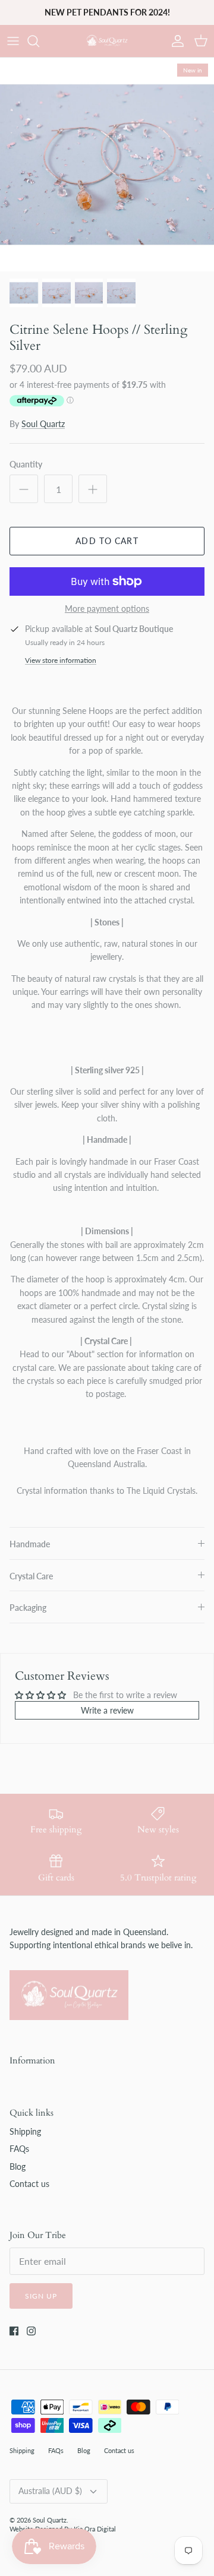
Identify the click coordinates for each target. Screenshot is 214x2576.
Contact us (29, 2184)
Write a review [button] (107, 1710)
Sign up (41, 2296)
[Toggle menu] (13, 41)
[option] (107, 165)
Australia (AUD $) (50, 2491)
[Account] (175, 41)
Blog (18, 2166)
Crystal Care (31, 1576)
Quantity (26, 464)
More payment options (107, 609)
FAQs (19, 2149)
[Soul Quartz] (107, 41)
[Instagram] (31, 2331)
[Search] (39, 41)
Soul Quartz (43, 424)
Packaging (28, 1608)
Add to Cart (107, 541)
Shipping (25, 2131)
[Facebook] (14, 2331)
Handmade (30, 1544)
